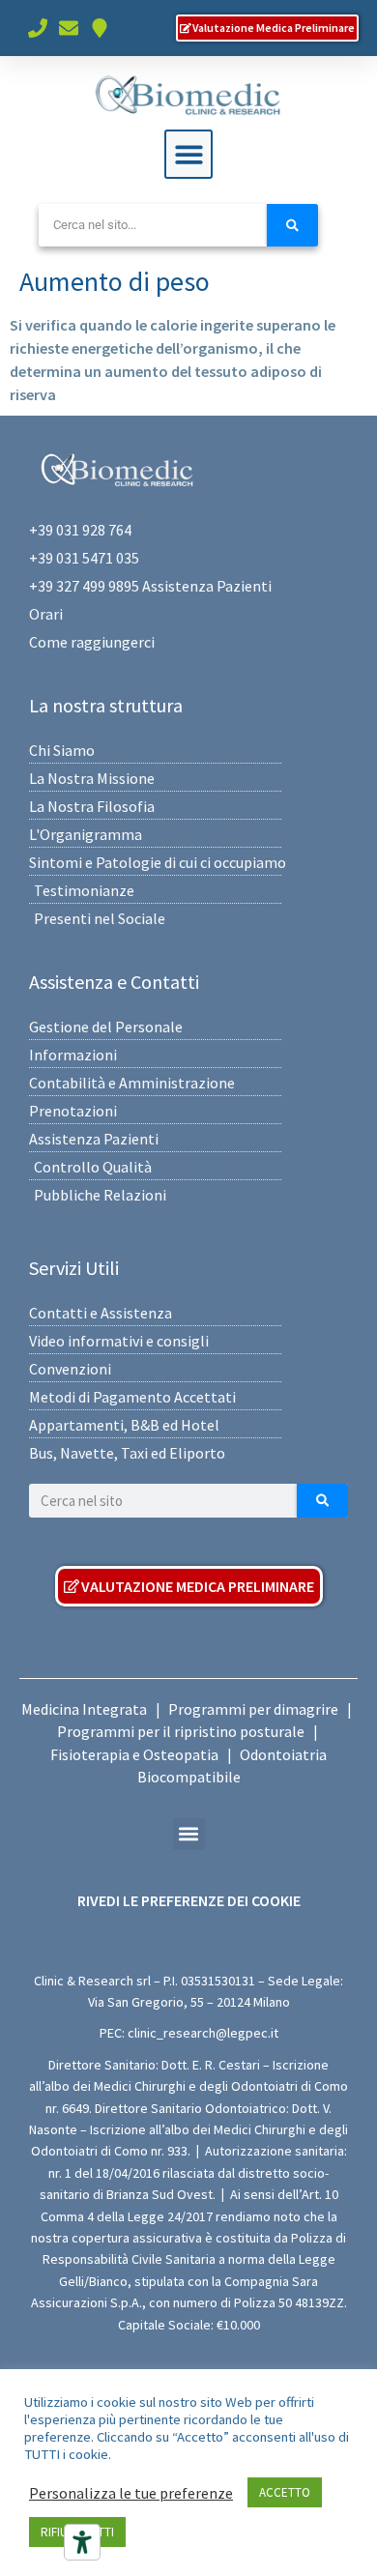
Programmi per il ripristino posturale (181, 1731)
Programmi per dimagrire (253, 1709)
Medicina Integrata (84, 1709)
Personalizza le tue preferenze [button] (131, 2493)
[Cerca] (292, 225)
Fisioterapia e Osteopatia (134, 1754)
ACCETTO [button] (285, 2492)
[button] (189, 154)
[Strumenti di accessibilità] (82, 2542)
